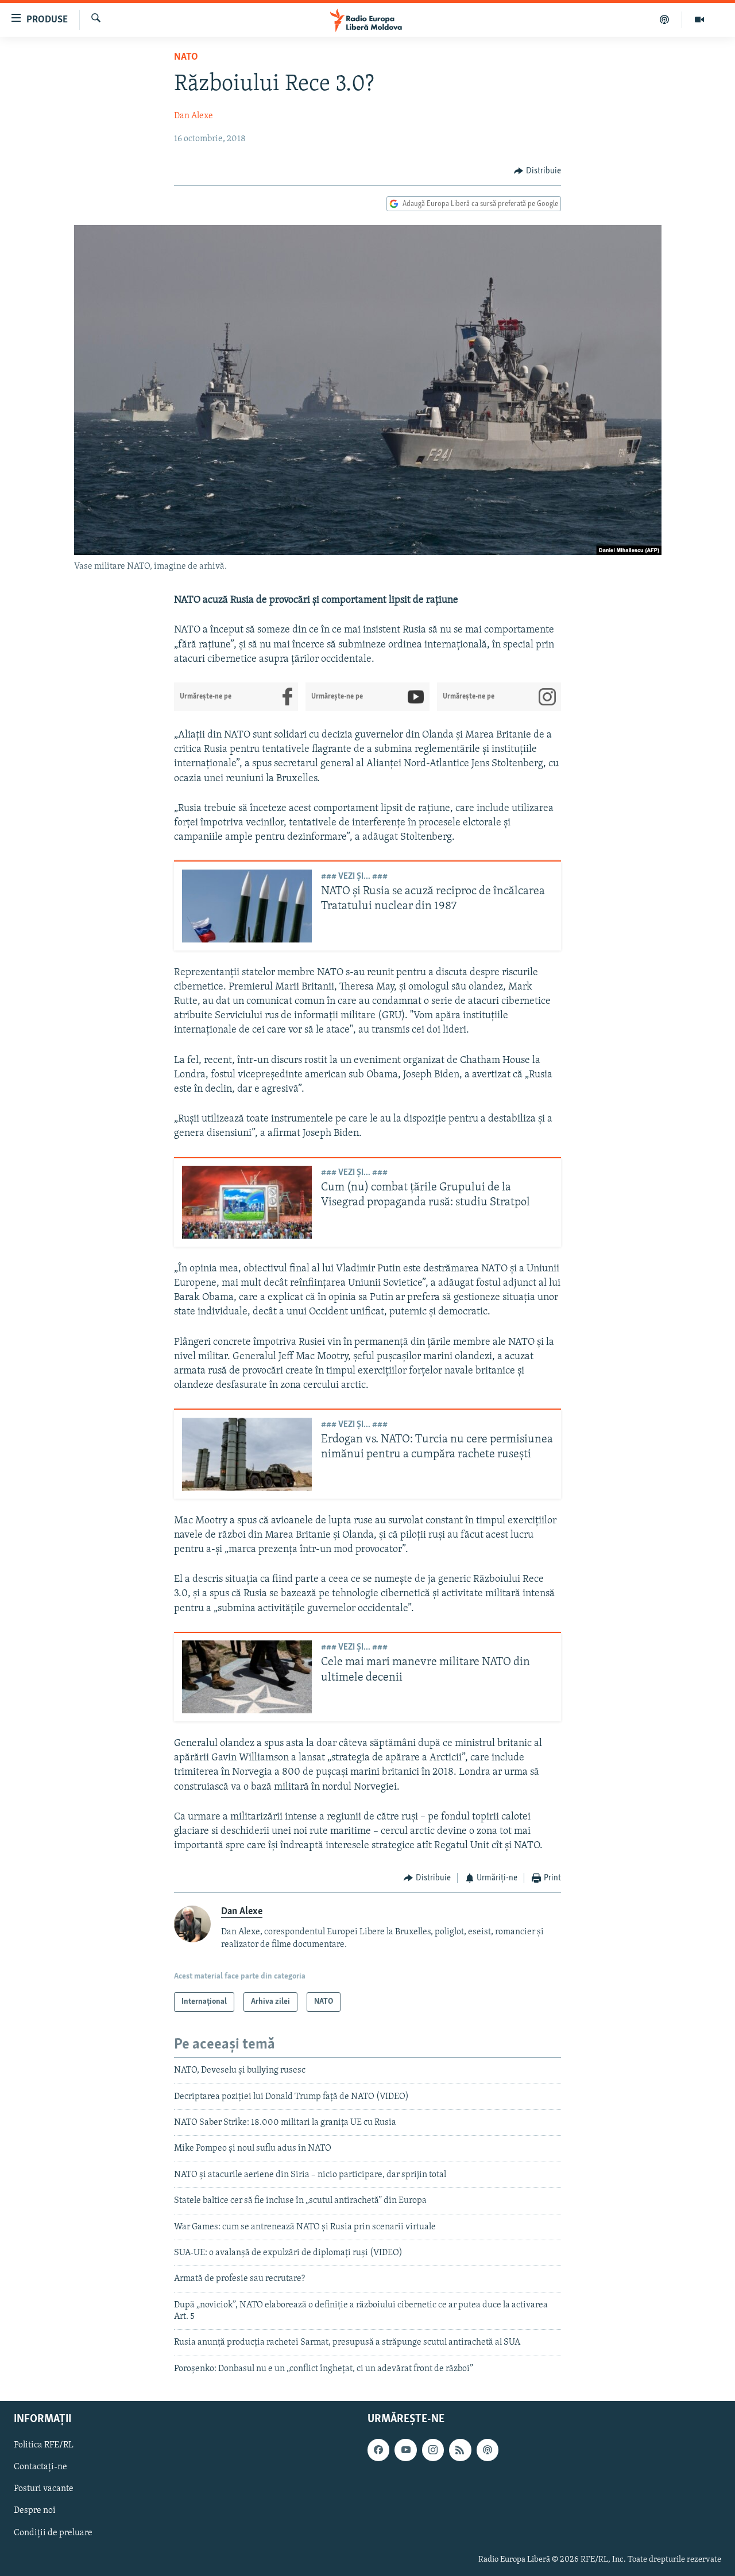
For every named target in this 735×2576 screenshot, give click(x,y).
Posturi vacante (44, 2489)
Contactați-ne (40, 2468)
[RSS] (460, 2450)
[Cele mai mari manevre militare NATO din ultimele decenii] (247, 1677)
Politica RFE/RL (44, 2446)
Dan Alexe (194, 116)
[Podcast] (665, 20)
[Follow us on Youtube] (405, 2450)
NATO (186, 57)
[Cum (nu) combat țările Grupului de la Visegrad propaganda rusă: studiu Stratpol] (247, 1202)
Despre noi (35, 2511)
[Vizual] (699, 20)
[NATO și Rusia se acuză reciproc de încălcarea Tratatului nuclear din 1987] (247, 906)
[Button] (537, 171)
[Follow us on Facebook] (378, 2450)
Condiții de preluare (53, 2533)
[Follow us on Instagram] (433, 2450)
